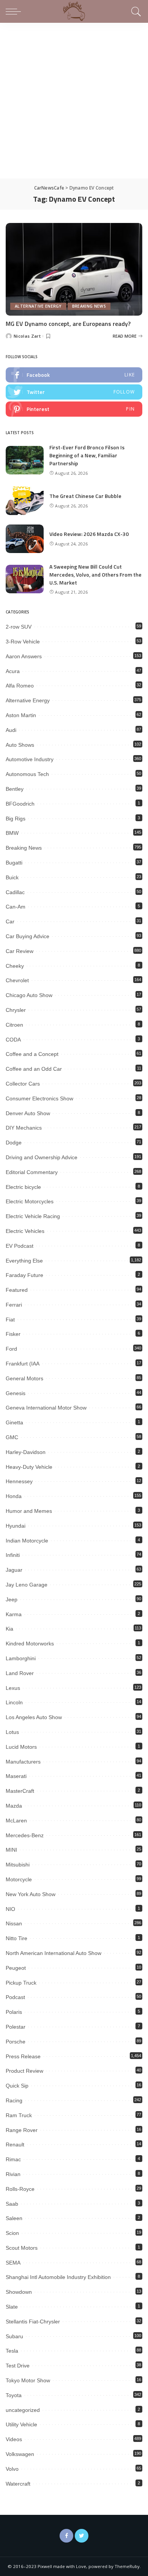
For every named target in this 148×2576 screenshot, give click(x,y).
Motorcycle (19, 1879)
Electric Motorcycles (30, 1201)
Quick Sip (17, 2086)
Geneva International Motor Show (46, 1408)
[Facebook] (66, 2536)
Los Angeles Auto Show (34, 1717)
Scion (12, 2233)
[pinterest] (74, 409)
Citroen (14, 1025)
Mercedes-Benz (25, 1835)
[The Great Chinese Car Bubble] (25, 501)
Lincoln (14, 1702)
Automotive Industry (30, 759)
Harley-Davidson (26, 1452)
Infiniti (13, 1555)
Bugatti (14, 863)
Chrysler (16, 1010)
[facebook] (74, 375)
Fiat (10, 1320)
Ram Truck (19, 2115)
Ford (11, 1349)
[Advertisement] (74, 101)
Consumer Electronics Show (39, 1098)
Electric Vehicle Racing (33, 1216)
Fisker (13, 1334)
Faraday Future (24, 1275)
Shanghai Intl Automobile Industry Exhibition (58, 2277)
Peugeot (16, 1968)
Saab (12, 2204)
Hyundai (16, 1526)
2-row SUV (19, 627)
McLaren (16, 1821)
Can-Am (16, 907)
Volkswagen (20, 2454)
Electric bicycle (23, 1187)
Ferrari (14, 1305)
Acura (13, 671)
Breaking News (89, 306)
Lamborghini (21, 1658)
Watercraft (18, 2484)
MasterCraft (20, 1791)
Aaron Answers (24, 656)
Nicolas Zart (27, 336)
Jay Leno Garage (27, 1585)
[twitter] (74, 392)
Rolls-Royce (20, 2189)
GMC (12, 1437)
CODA (13, 1040)
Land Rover (20, 1673)
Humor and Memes (29, 1511)
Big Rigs (16, 819)
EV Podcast (20, 1246)
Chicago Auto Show (29, 995)
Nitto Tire (17, 1938)
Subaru (14, 2336)
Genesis (16, 1393)
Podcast (15, 1997)
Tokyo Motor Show (28, 2380)
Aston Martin (21, 715)
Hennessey (19, 1481)
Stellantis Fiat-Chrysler (33, 2322)
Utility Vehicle (21, 2424)
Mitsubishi (18, 1865)
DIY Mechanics (24, 1128)
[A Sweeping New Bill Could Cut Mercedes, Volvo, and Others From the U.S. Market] (25, 579)
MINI (11, 1850)
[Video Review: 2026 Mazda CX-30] (25, 539)
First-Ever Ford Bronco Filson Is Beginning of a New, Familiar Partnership (87, 455)
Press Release (23, 2056)
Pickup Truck (21, 1983)
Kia (9, 1629)
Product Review (24, 2071)
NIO (10, 1909)
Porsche (16, 2042)
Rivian (13, 2174)
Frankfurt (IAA (23, 1364)
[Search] (135, 11)
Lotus (12, 1732)
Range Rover (22, 2130)
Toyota (14, 2395)
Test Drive (18, 2366)
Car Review (20, 951)
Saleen (14, 2218)
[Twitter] (82, 2536)
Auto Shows (20, 745)
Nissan (14, 1923)
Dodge (14, 1143)
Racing (14, 2100)
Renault (15, 2145)
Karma (14, 1614)
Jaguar (14, 1570)
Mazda (14, 1806)
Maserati (16, 1776)
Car (10, 921)
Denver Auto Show (28, 1113)
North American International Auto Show (54, 1953)
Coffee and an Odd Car (34, 1069)
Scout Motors (22, 2248)
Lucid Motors (21, 1747)
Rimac (13, 2159)
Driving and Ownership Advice (42, 1157)
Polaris (14, 2012)
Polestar (16, 2027)
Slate (12, 2307)
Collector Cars (23, 1084)
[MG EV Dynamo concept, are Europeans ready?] (74, 269)
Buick (12, 877)
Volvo (12, 2469)
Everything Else (24, 1261)
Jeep (12, 1599)
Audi (11, 730)
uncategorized (23, 2410)
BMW (12, 833)
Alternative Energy (38, 306)
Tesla (12, 2351)
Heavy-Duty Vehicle (29, 1467)
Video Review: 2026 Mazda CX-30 (89, 534)
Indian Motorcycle (27, 1541)
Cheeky (15, 966)
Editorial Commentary (32, 1172)
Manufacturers (23, 1762)
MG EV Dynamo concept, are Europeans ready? (68, 324)
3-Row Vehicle (23, 642)
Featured (17, 1290)
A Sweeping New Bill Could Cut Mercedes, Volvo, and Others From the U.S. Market (95, 574)
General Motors (24, 1378)
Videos (14, 2439)
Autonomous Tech (27, 774)
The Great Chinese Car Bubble (85, 496)
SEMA (13, 2263)
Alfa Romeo (20, 686)
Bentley (15, 789)
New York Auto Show (31, 1894)
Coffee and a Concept (32, 1054)
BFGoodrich (20, 804)
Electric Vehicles (25, 1231)
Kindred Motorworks (30, 1644)
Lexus (13, 1688)
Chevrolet (17, 980)
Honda (14, 1496)
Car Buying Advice (28, 936)
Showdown (19, 2292)
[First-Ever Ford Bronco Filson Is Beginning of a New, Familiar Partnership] (25, 460)
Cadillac (15, 892)
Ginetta (14, 1422)
